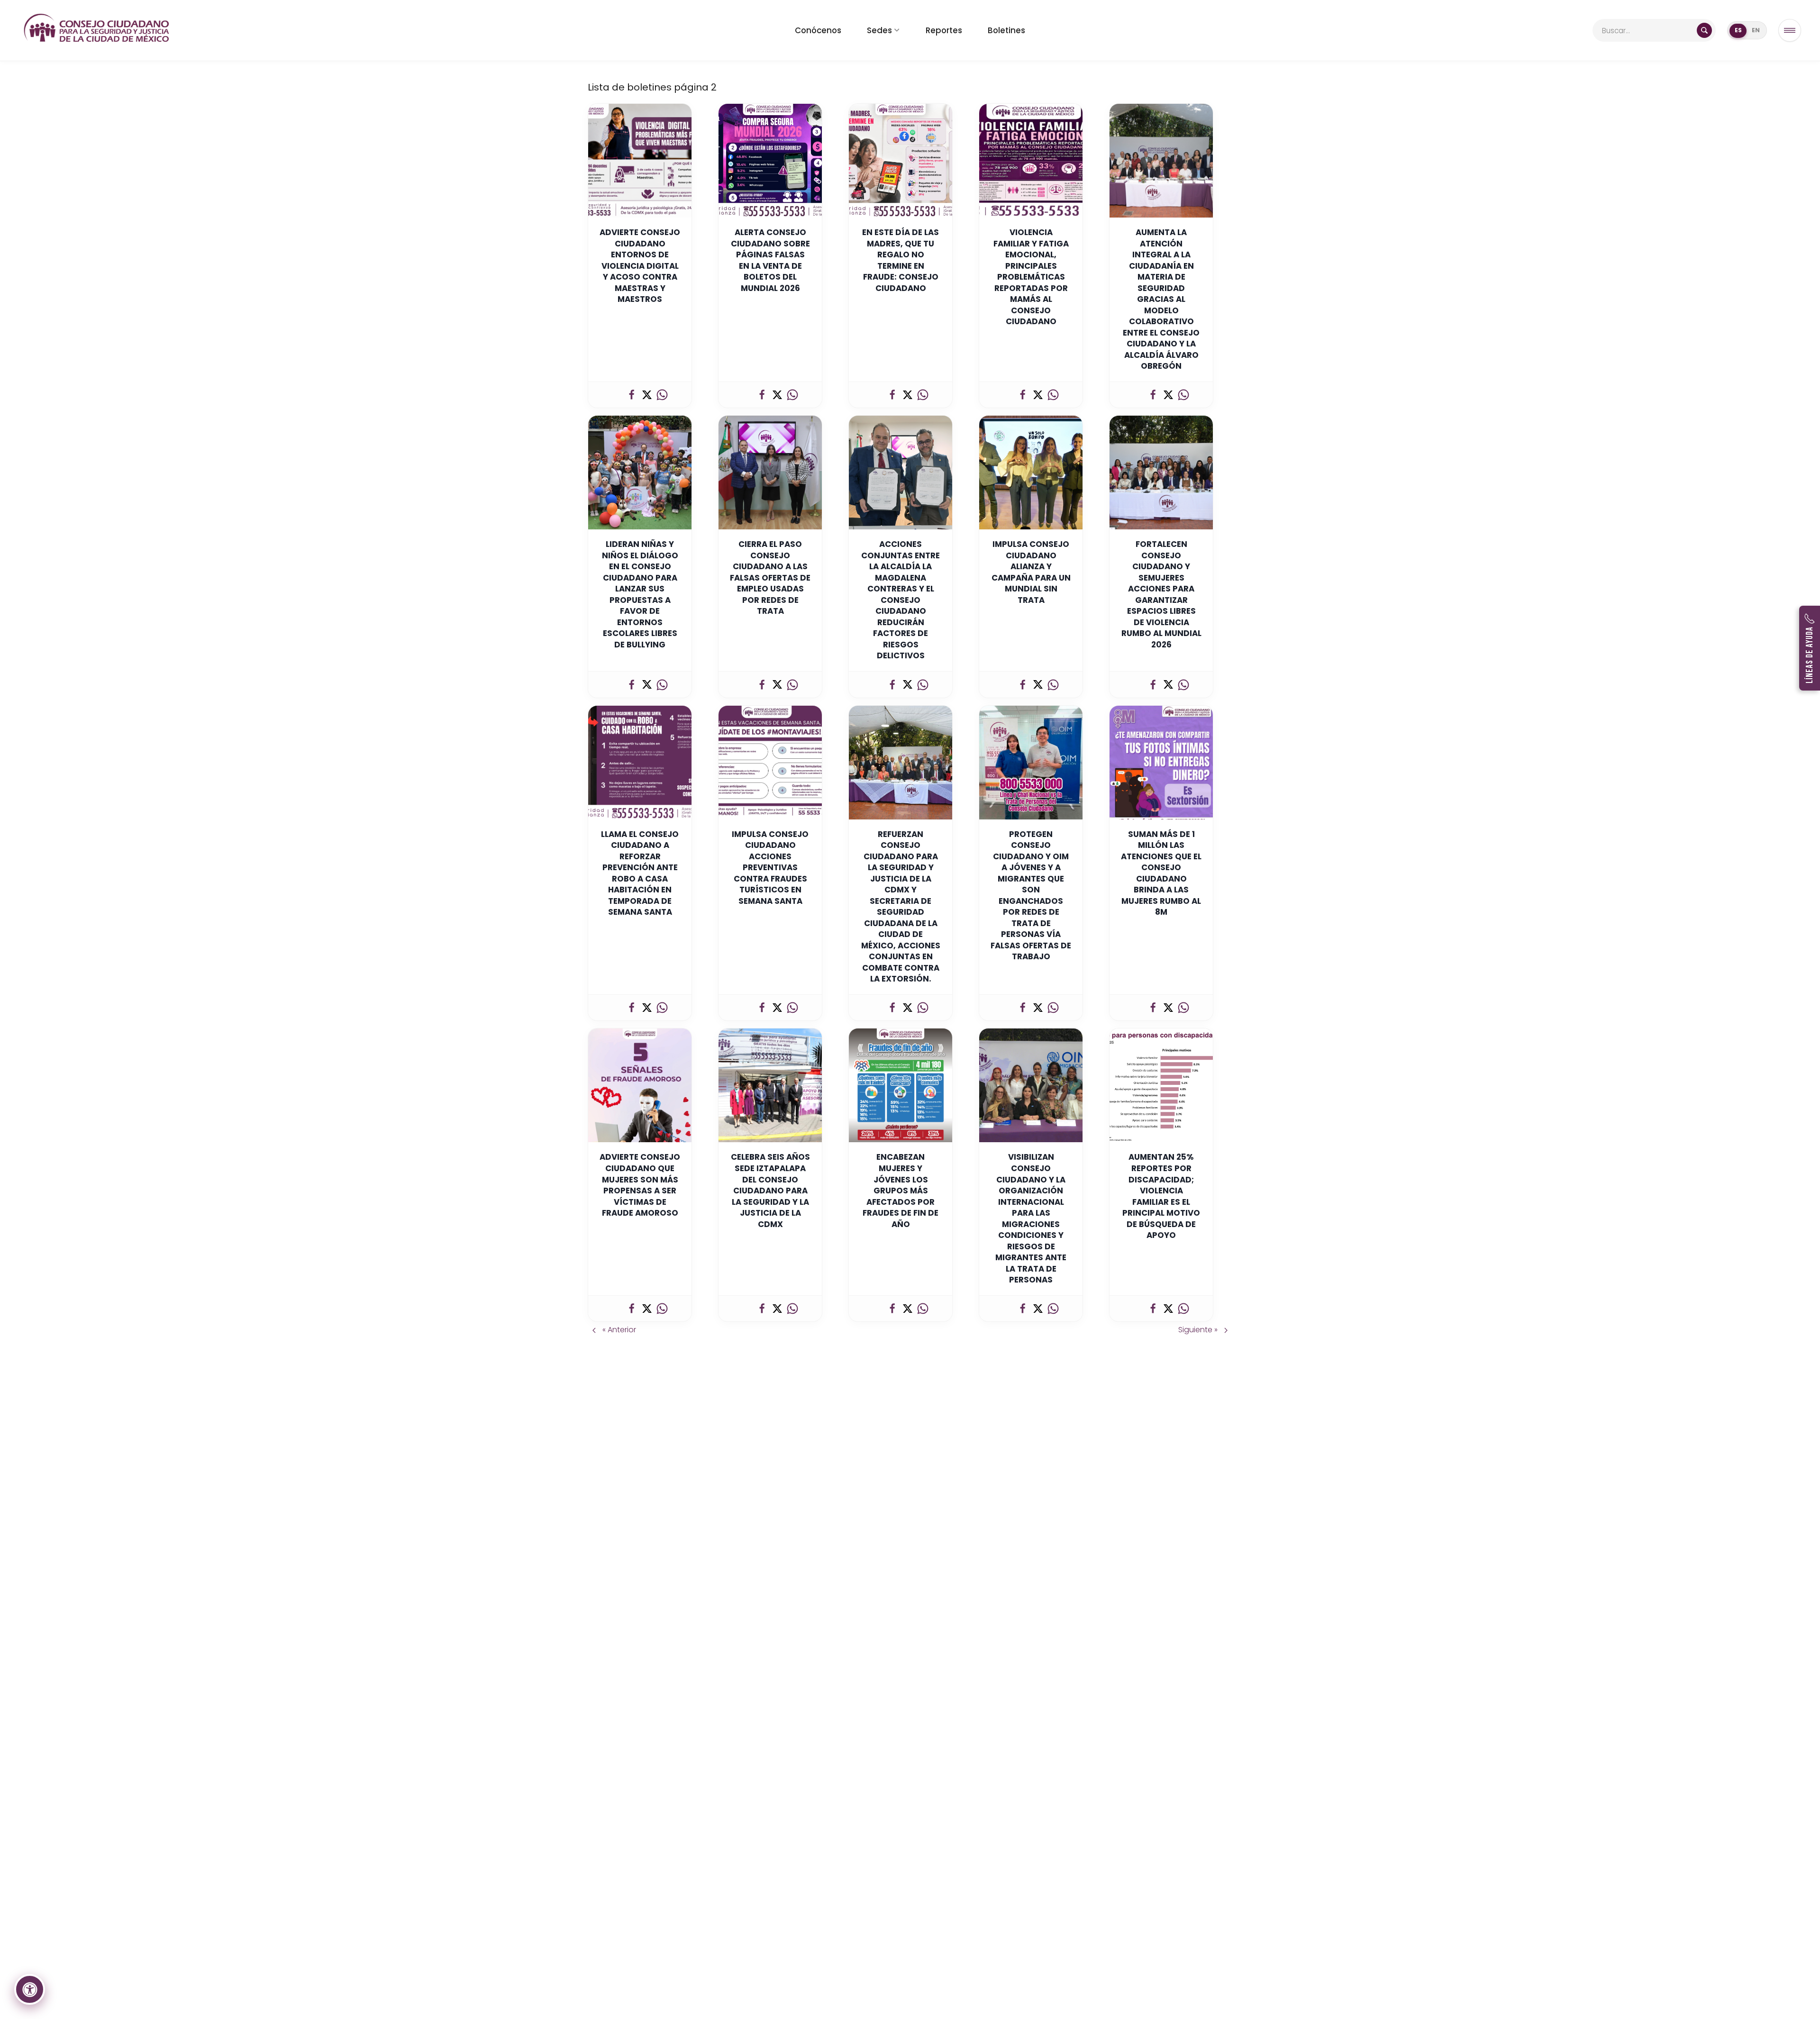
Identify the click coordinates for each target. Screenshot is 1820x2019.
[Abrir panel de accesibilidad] (30, 1989)
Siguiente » (1199, 1330)
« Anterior (618, 1330)
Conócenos (818, 30)
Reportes (944, 30)
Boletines (1006, 30)
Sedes (879, 30)
